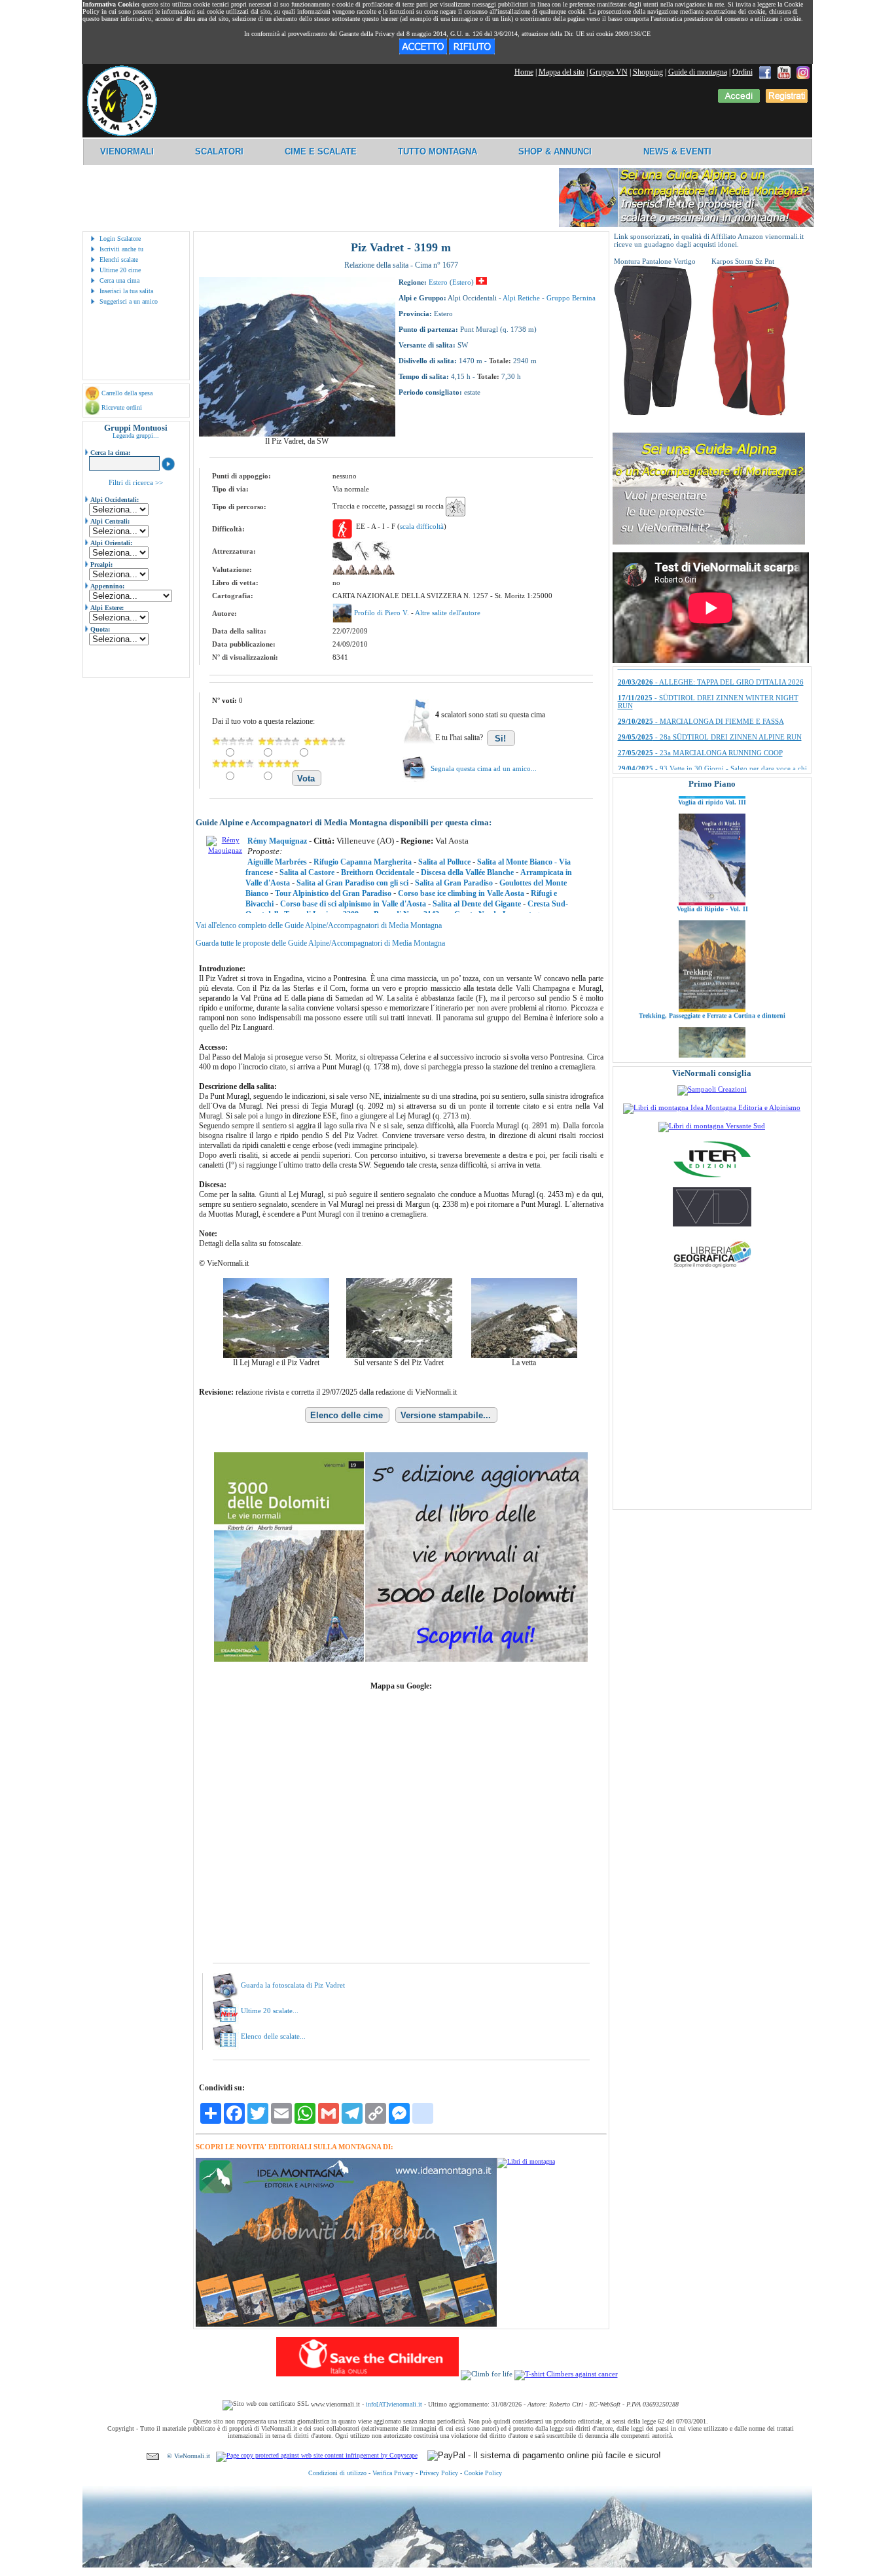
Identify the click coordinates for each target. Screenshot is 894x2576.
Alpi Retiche (521, 298)
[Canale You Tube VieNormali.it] (784, 72)
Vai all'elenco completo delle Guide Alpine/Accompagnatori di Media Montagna (319, 925)
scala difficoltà (422, 526)
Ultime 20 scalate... (270, 2011)
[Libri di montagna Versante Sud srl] (712, 1126)
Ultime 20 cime (120, 270)
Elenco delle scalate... (273, 2036)
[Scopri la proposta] (709, 542)
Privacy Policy (439, 2473)
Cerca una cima (119, 280)
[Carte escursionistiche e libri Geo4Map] (712, 1271)
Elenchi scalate (119, 259)
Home (524, 72)
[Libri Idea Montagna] (346, 2324)
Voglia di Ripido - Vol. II (712, 834)
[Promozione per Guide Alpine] (687, 225)
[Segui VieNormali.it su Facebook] (765, 72)
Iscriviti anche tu (121, 249)
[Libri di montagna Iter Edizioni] (712, 1177)
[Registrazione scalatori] (787, 100)
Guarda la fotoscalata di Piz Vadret (293, 1985)
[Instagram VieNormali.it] (803, 72)
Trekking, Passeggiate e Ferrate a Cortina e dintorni (712, 941)
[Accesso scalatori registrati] (739, 100)
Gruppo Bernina (571, 298)
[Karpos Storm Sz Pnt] (751, 413)
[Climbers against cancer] (566, 2374)
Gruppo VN (609, 72)
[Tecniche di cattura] (712, 1041)
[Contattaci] (153, 2456)
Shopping (648, 72)
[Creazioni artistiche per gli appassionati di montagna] (712, 1089)
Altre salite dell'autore (448, 613)
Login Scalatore (120, 239)
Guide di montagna (698, 72)
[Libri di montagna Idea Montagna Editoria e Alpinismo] (712, 1107)
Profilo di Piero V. (383, 613)
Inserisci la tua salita (126, 291)
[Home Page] (122, 134)
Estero (438, 282)
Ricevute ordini (122, 407)
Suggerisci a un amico (129, 301)
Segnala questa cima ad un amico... (484, 768)
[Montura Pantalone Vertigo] (653, 413)
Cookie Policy (483, 2473)
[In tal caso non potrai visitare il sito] (472, 52)
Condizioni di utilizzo (337, 2473)
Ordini (742, 72)
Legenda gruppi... (136, 436)
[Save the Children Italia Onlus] (367, 2374)
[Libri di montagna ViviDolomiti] (712, 1224)
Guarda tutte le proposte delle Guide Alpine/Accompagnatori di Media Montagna (320, 943)
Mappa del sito (562, 72)
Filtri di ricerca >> (136, 482)
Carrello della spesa (127, 393)
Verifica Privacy (393, 2473)
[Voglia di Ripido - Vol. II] (712, 828)
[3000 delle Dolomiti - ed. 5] (401, 1659)
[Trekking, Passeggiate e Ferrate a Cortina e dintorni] (712, 935)
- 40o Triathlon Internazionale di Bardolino (702, 689)
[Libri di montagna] (526, 2161)
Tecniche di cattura (712, 1047)
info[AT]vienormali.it (394, 2404)
